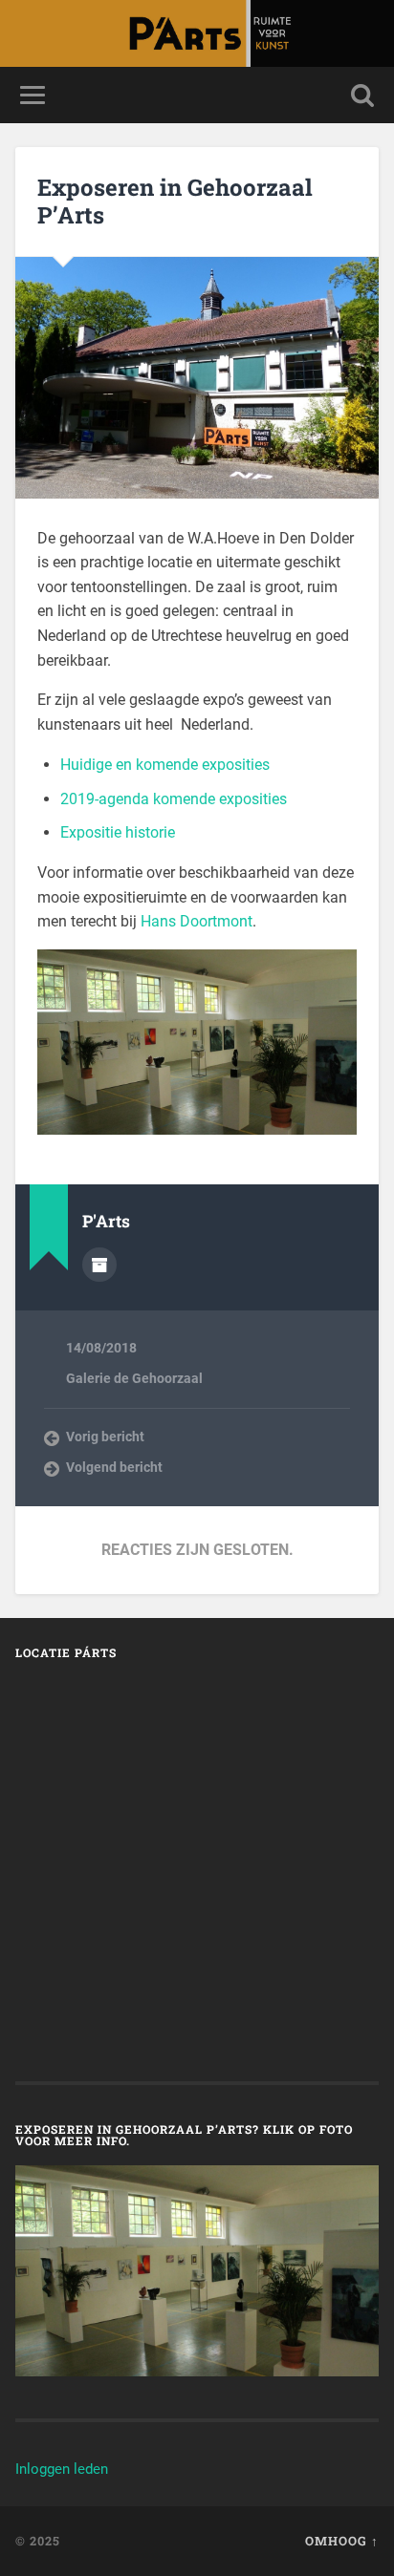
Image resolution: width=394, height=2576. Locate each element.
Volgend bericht (114, 1467)
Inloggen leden (62, 2469)
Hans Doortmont (197, 921)
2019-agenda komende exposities (174, 799)
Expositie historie (118, 832)
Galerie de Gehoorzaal (134, 1378)
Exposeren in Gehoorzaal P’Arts (175, 201)
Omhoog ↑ (342, 2541)
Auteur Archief (99, 1265)
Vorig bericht (105, 1437)
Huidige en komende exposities (165, 765)
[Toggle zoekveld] (362, 95)
